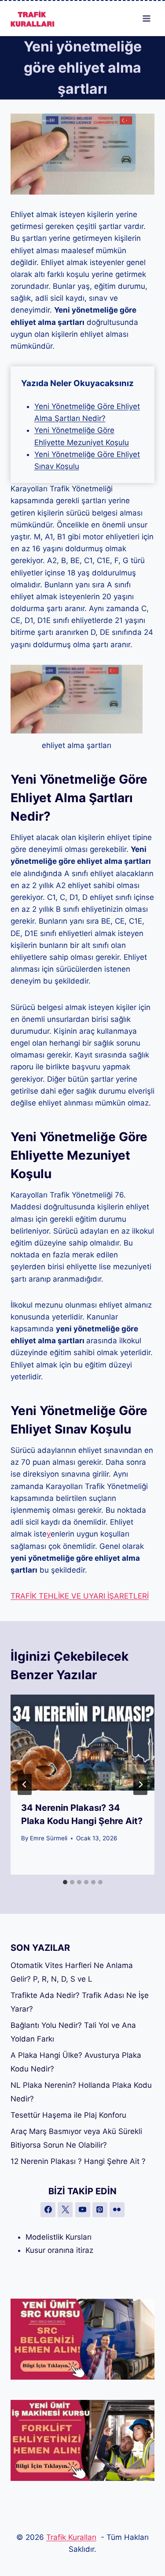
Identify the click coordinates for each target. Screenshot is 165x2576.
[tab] (65, 1882)
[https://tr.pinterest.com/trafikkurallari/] (100, 2210)
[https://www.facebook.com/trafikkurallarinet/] (48, 2210)
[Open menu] (146, 18)
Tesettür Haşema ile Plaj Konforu (68, 2115)
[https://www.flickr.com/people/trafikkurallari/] (117, 2210)
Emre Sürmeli (49, 1838)
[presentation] (82, 1743)
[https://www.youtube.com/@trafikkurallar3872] (83, 2210)
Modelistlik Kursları (59, 2237)
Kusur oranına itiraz (59, 2250)
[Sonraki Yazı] (140, 1784)
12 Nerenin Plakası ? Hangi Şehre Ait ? (78, 2161)
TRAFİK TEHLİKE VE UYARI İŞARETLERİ (80, 1596)
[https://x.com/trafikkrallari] (65, 2210)
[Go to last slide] (25, 1784)
